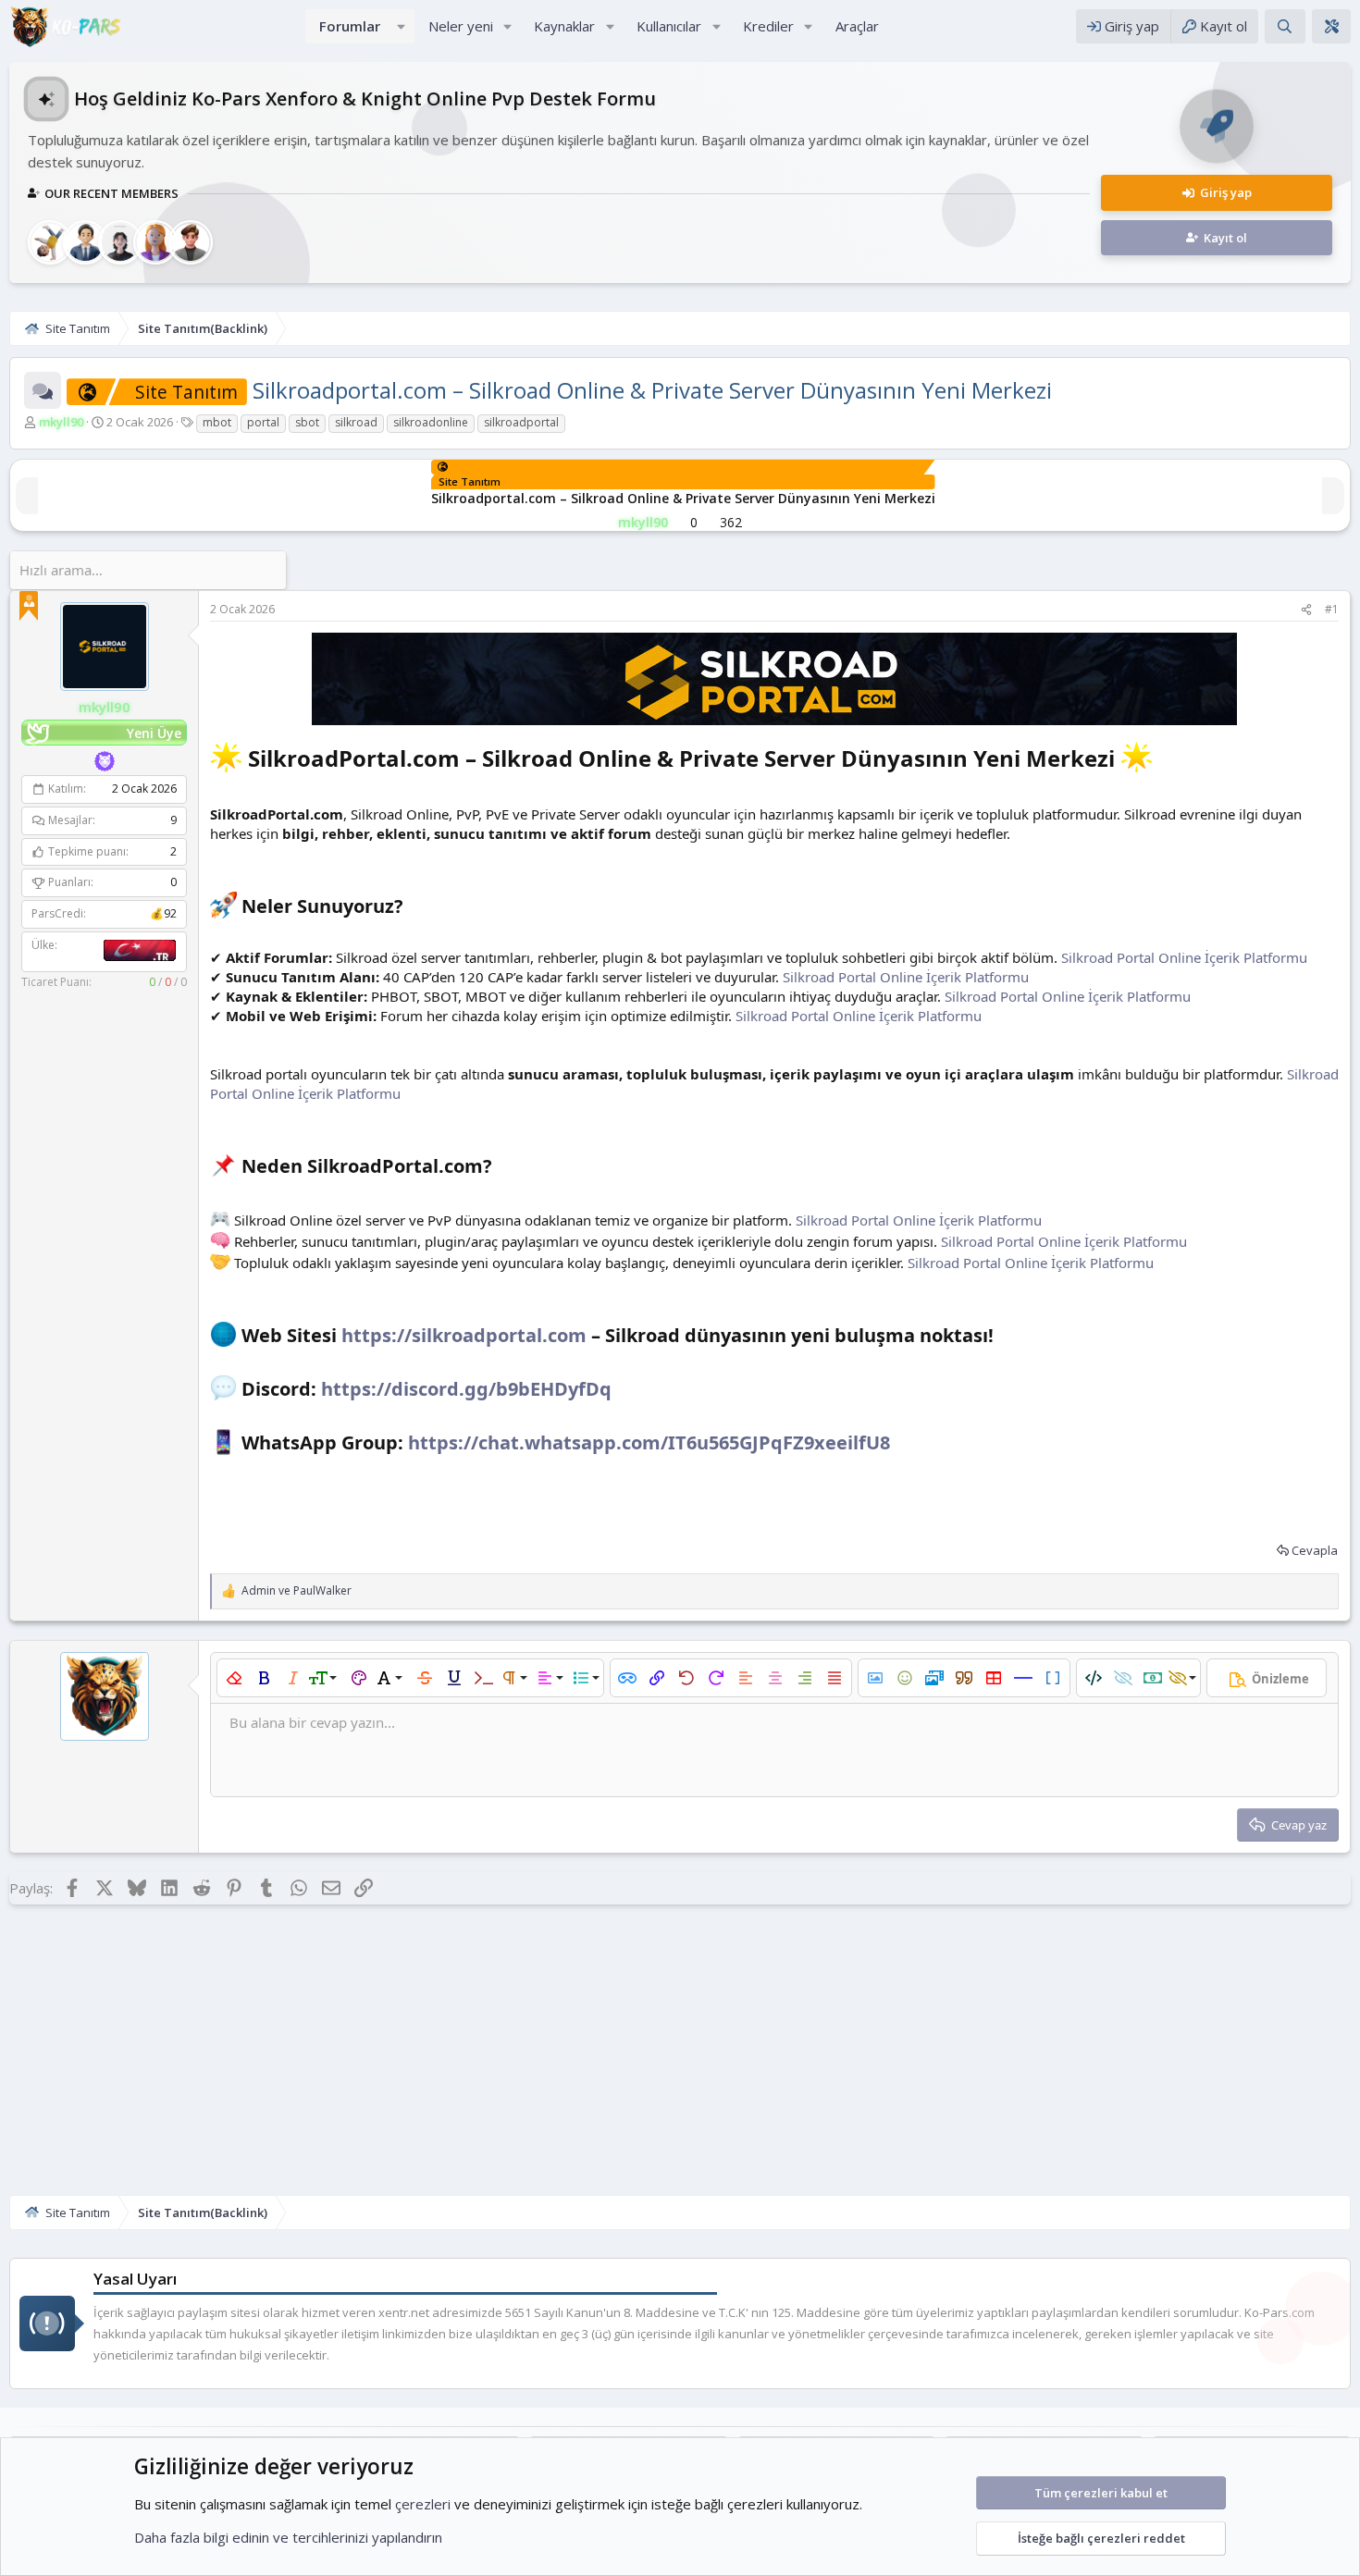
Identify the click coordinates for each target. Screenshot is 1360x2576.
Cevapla (1315, 1550)
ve (297, 1591)
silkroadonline (431, 422)
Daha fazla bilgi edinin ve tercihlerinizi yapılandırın (288, 2537)
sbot (307, 422)
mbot (217, 422)
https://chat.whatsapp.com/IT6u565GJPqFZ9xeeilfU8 (649, 1443)
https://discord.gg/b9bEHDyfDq (466, 1389)
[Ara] (1285, 26)
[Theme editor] (1331, 26)
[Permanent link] (1163, 760)
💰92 (163, 914)
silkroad (356, 422)
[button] (402, 26)
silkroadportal (521, 422)
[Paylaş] (1306, 610)
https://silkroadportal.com (464, 1335)
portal (263, 422)
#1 (1332, 609)
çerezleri (423, 2504)
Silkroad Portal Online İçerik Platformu (1184, 957)
